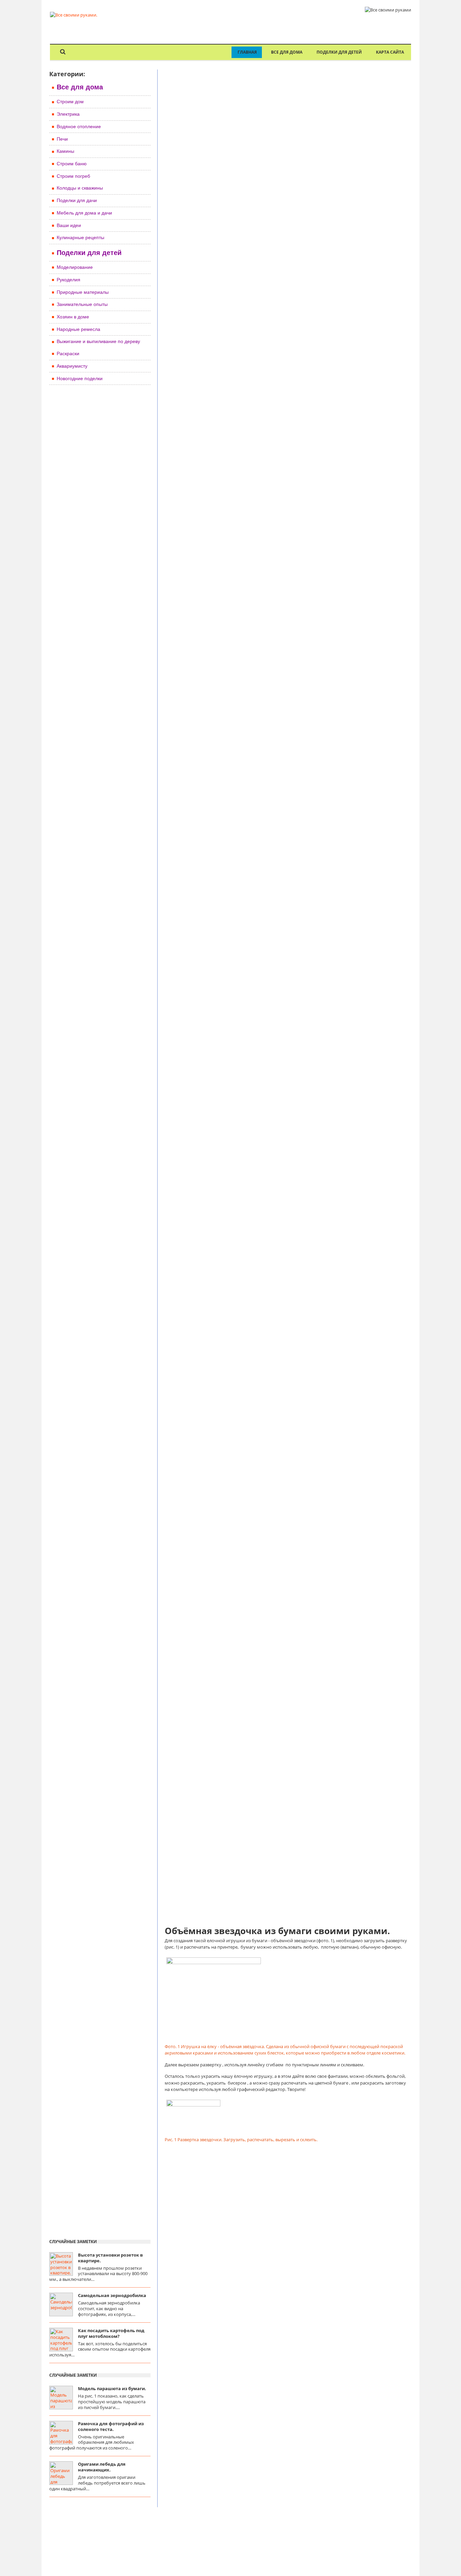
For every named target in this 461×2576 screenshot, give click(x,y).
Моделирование (75, 267)
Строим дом (70, 102)
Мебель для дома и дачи (84, 213)
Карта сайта (390, 52)
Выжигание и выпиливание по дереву (98, 341)
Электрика (68, 114)
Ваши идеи (69, 225)
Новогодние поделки (80, 378)
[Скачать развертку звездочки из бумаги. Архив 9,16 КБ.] (193, 2105)
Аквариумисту (72, 366)
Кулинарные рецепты (80, 237)
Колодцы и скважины (80, 188)
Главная (247, 52)
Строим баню (72, 164)
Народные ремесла (78, 329)
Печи (62, 139)
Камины (65, 151)
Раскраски (68, 353)
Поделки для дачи (77, 200)
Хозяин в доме (73, 317)
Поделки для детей (339, 52)
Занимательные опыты (82, 304)
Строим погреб (73, 176)
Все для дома (287, 52)
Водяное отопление (79, 126)
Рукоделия (69, 280)
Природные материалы (83, 292)
